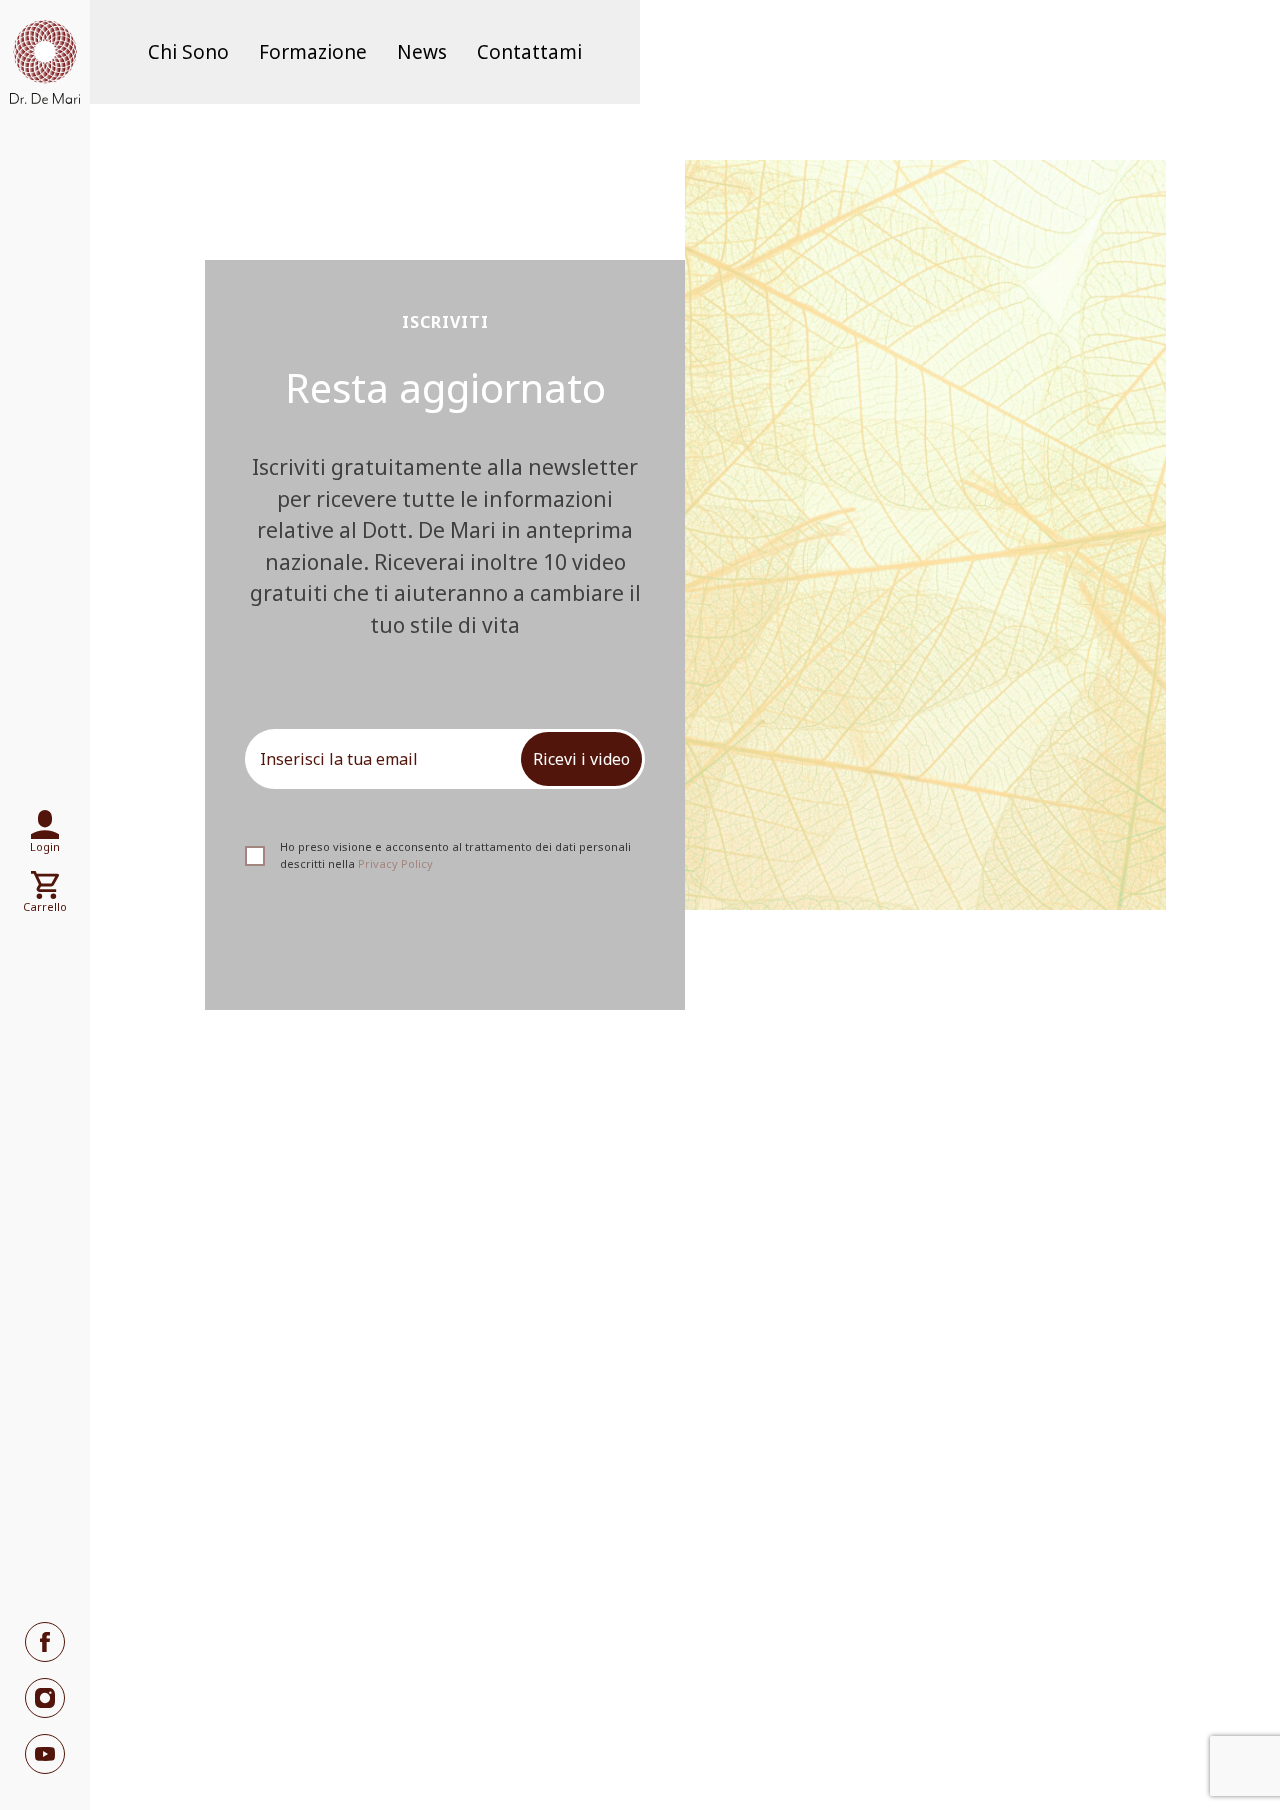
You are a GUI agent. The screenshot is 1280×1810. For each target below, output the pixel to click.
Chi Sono (188, 52)
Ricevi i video (581, 759)
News (422, 52)
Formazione (313, 52)
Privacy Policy (395, 863)
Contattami (529, 52)
